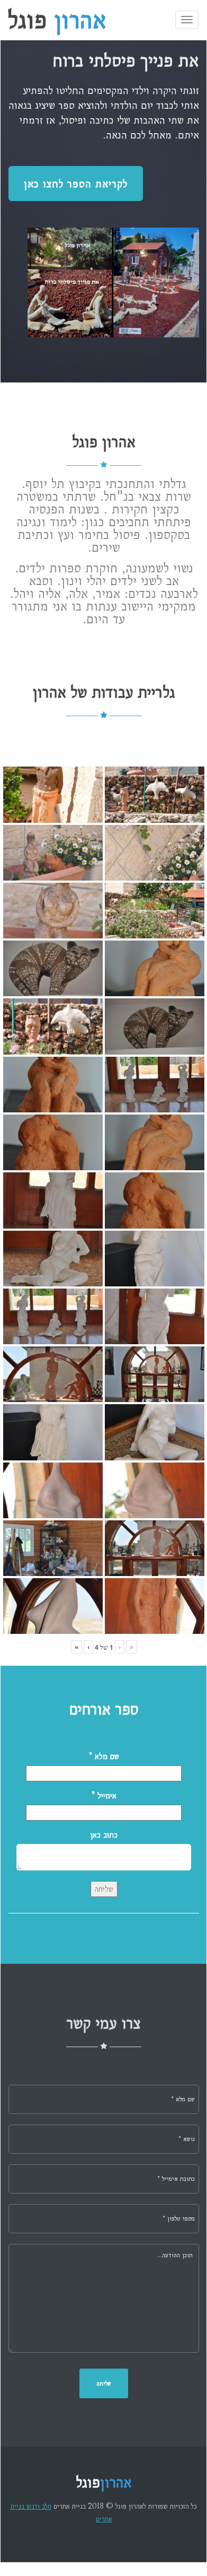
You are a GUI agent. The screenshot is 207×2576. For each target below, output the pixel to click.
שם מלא (104, 1756)
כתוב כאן (104, 1835)
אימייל (104, 1795)
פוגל (57, 21)
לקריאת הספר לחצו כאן (76, 184)
